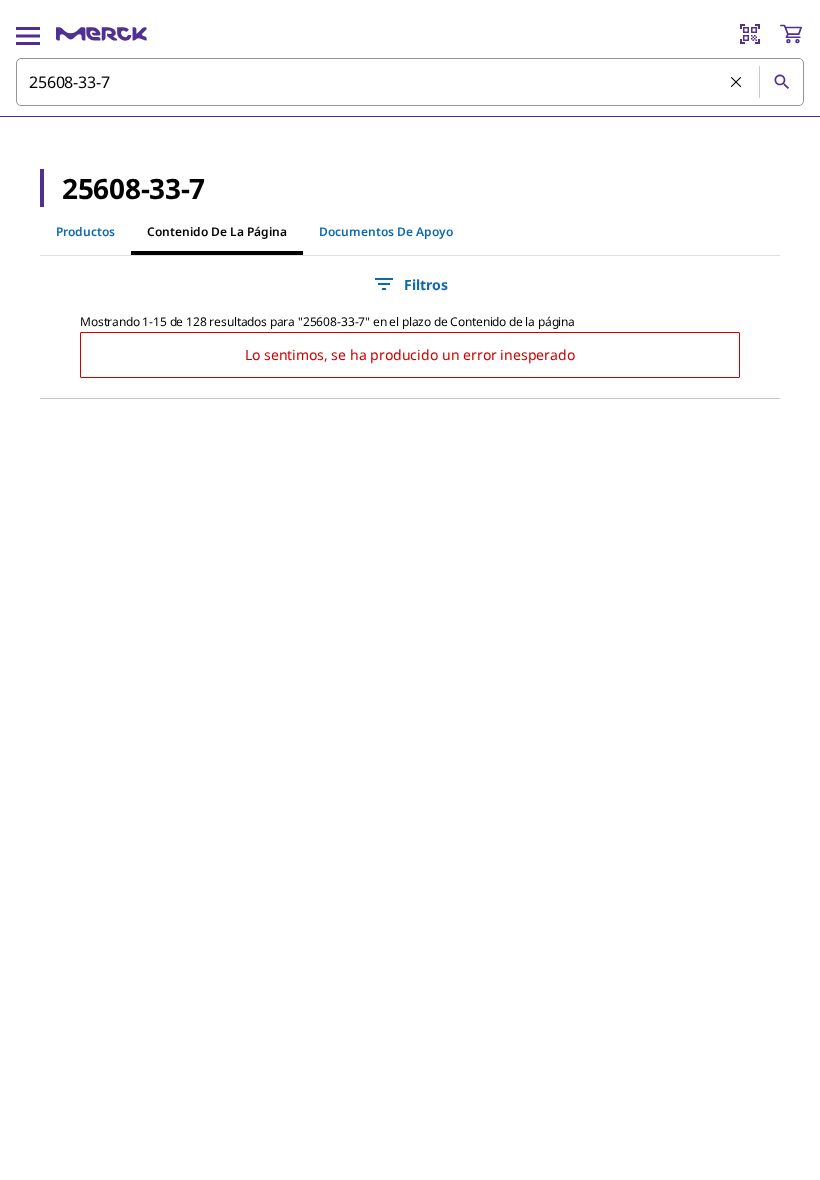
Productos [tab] (85, 231)
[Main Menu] (28, 34)
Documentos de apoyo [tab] (386, 231)
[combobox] (410, 82)
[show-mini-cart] (791, 34)
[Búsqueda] (781, 82)
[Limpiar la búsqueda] (737, 83)
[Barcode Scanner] (750, 34)
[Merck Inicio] (101, 34)
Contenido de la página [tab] (217, 231)
